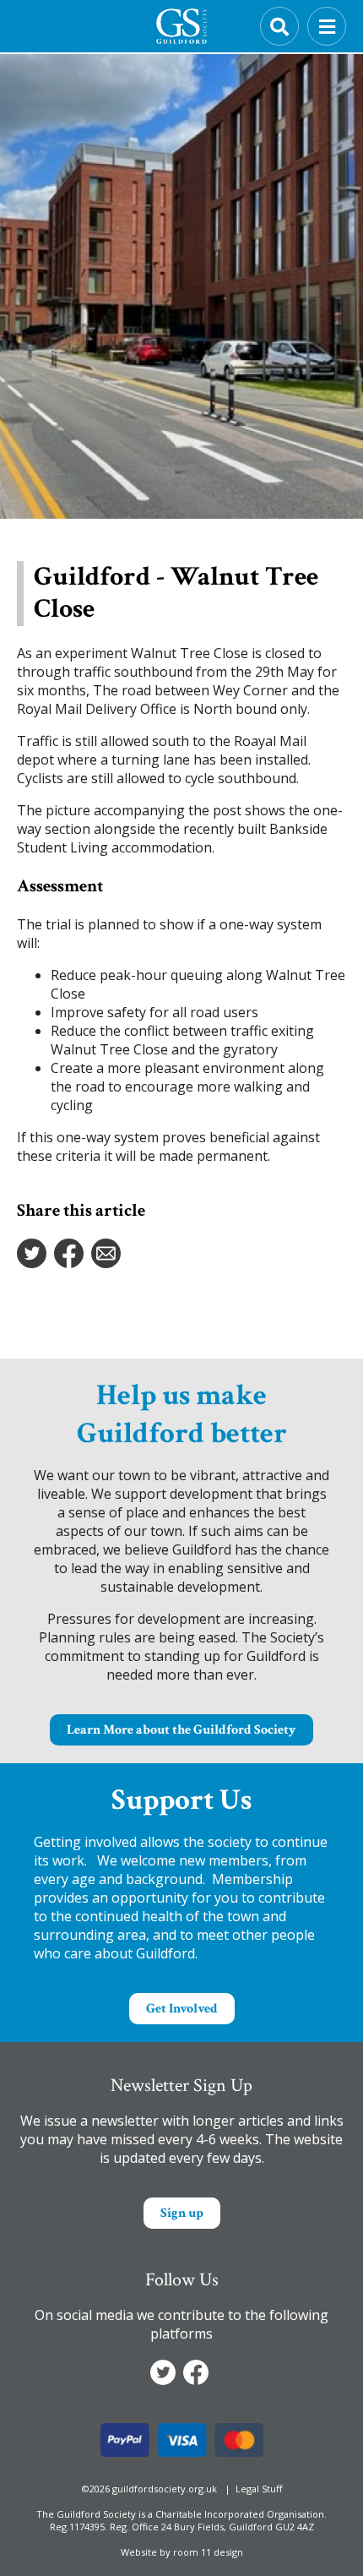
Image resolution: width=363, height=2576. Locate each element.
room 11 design (208, 2552)
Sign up (182, 2213)
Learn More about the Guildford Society (181, 1730)
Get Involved (182, 2009)
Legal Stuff (259, 2489)
